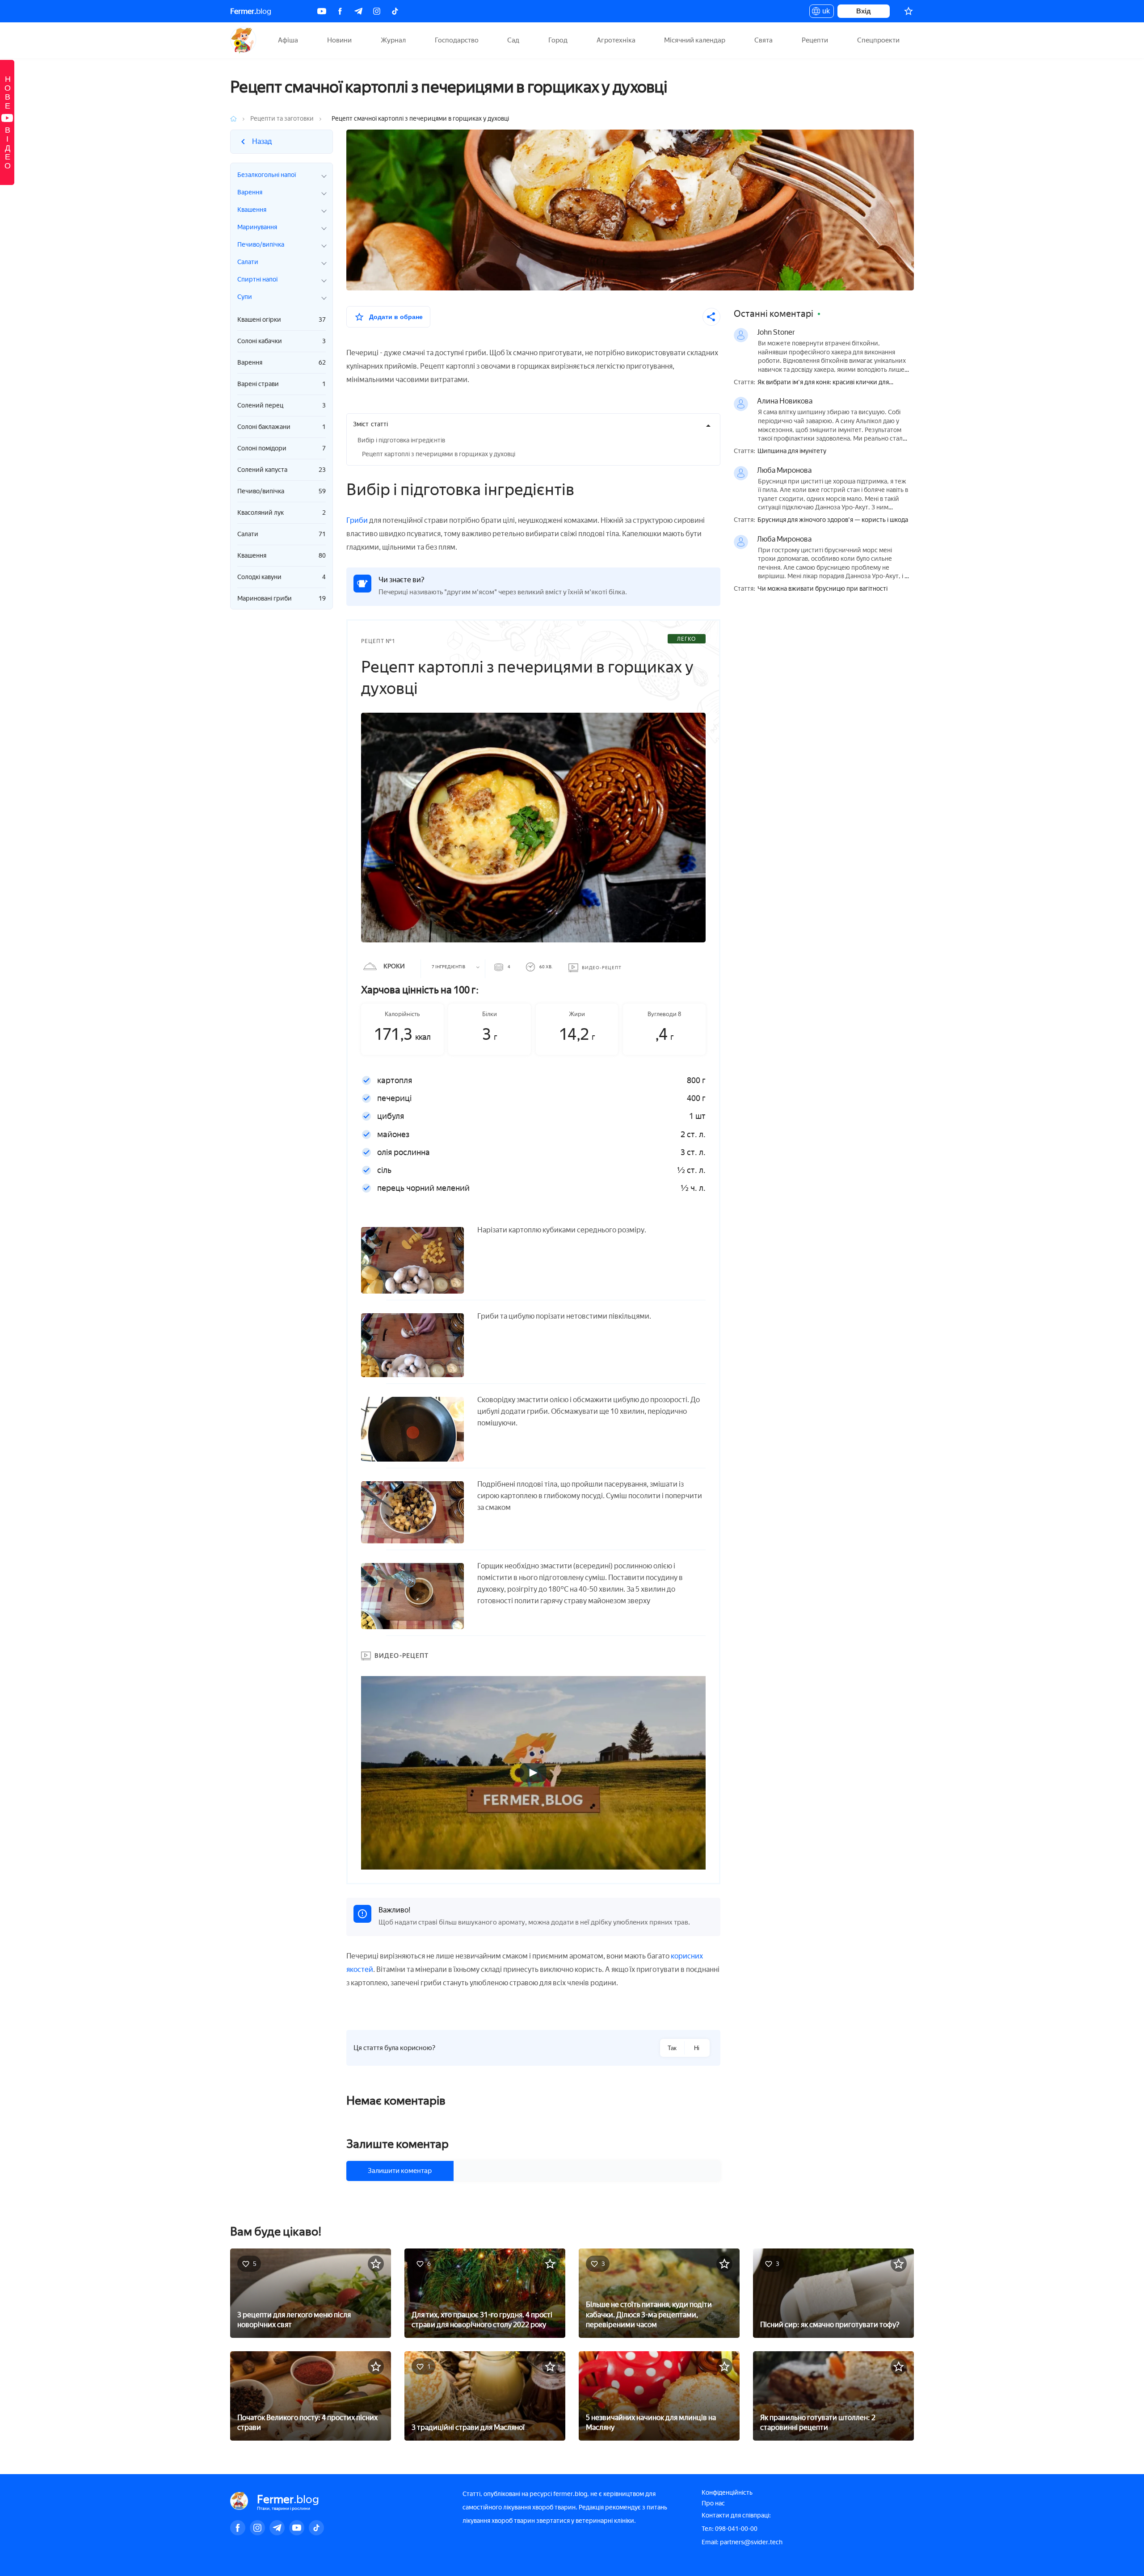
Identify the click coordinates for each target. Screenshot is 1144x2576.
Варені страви (282, 384)
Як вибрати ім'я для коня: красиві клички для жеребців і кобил (823, 383)
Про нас (713, 2503)
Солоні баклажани (282, 427)
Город (558, 40)
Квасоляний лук (282, 513)
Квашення (282, 556)
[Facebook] (340, 11)
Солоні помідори (282, 448)
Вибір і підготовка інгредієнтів (401, 440)
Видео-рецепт (602, 968)
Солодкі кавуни (282, 577)
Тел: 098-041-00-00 (730, 2529)
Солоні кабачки (282, 341)
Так (672, 2048)
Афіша (288, 40)
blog (251, 11)
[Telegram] (358, 11)
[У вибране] (376, 2264)
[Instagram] (377, 11)
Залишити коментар (400, 2171)
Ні (697, 2048)
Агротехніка (616, 40)
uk (824, 13)
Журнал (393, 40)
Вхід (864, 11)
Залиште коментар (397, 2144)
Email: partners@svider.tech (742, 2542)
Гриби (357, 520)
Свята (763, 40)
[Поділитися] (711, 317)
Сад (513, 40)
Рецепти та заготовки (282, 119)
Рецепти (815, 40)
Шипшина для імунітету (792, 451)
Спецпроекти (878, 40)
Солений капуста (282, 470)
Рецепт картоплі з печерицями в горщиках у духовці (439, 454)
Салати (282, 534)
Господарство (457, 40)
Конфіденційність (727, 2493)
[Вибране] (908, 11)
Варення (282, 363)
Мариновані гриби (282, 599)
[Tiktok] (395, 11)
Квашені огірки (282, 320)
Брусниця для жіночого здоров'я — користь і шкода (833, 520)
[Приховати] (708, 425)
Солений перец (282, 406)
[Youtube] (322, 11)
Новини (339, 40)
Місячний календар (695, 40)
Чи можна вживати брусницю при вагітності (822, 589)
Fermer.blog (243, 40)
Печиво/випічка (282, 491)
